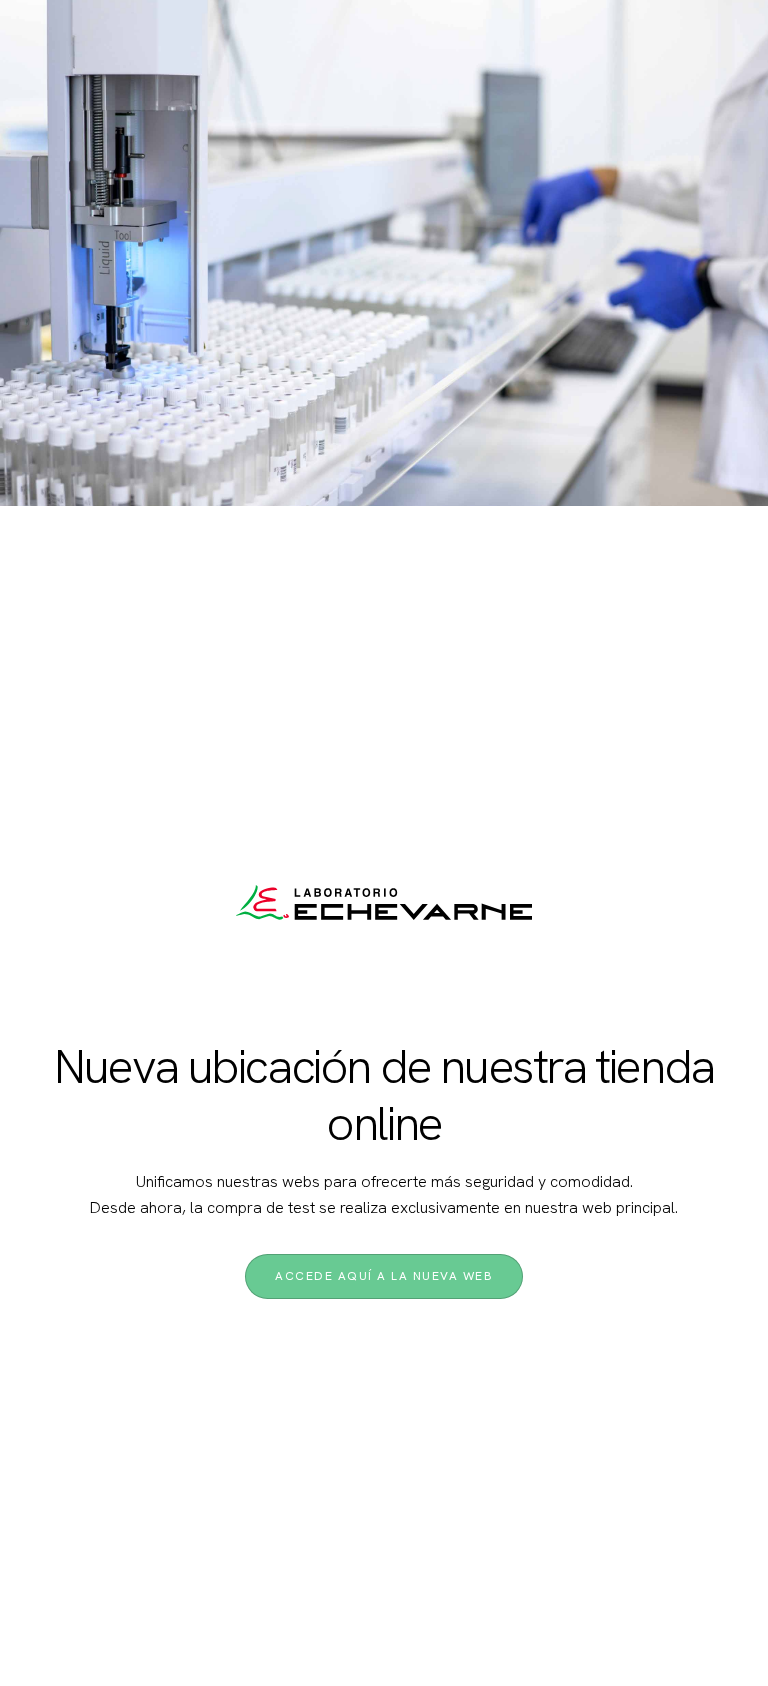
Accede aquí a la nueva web (384, 1276)
